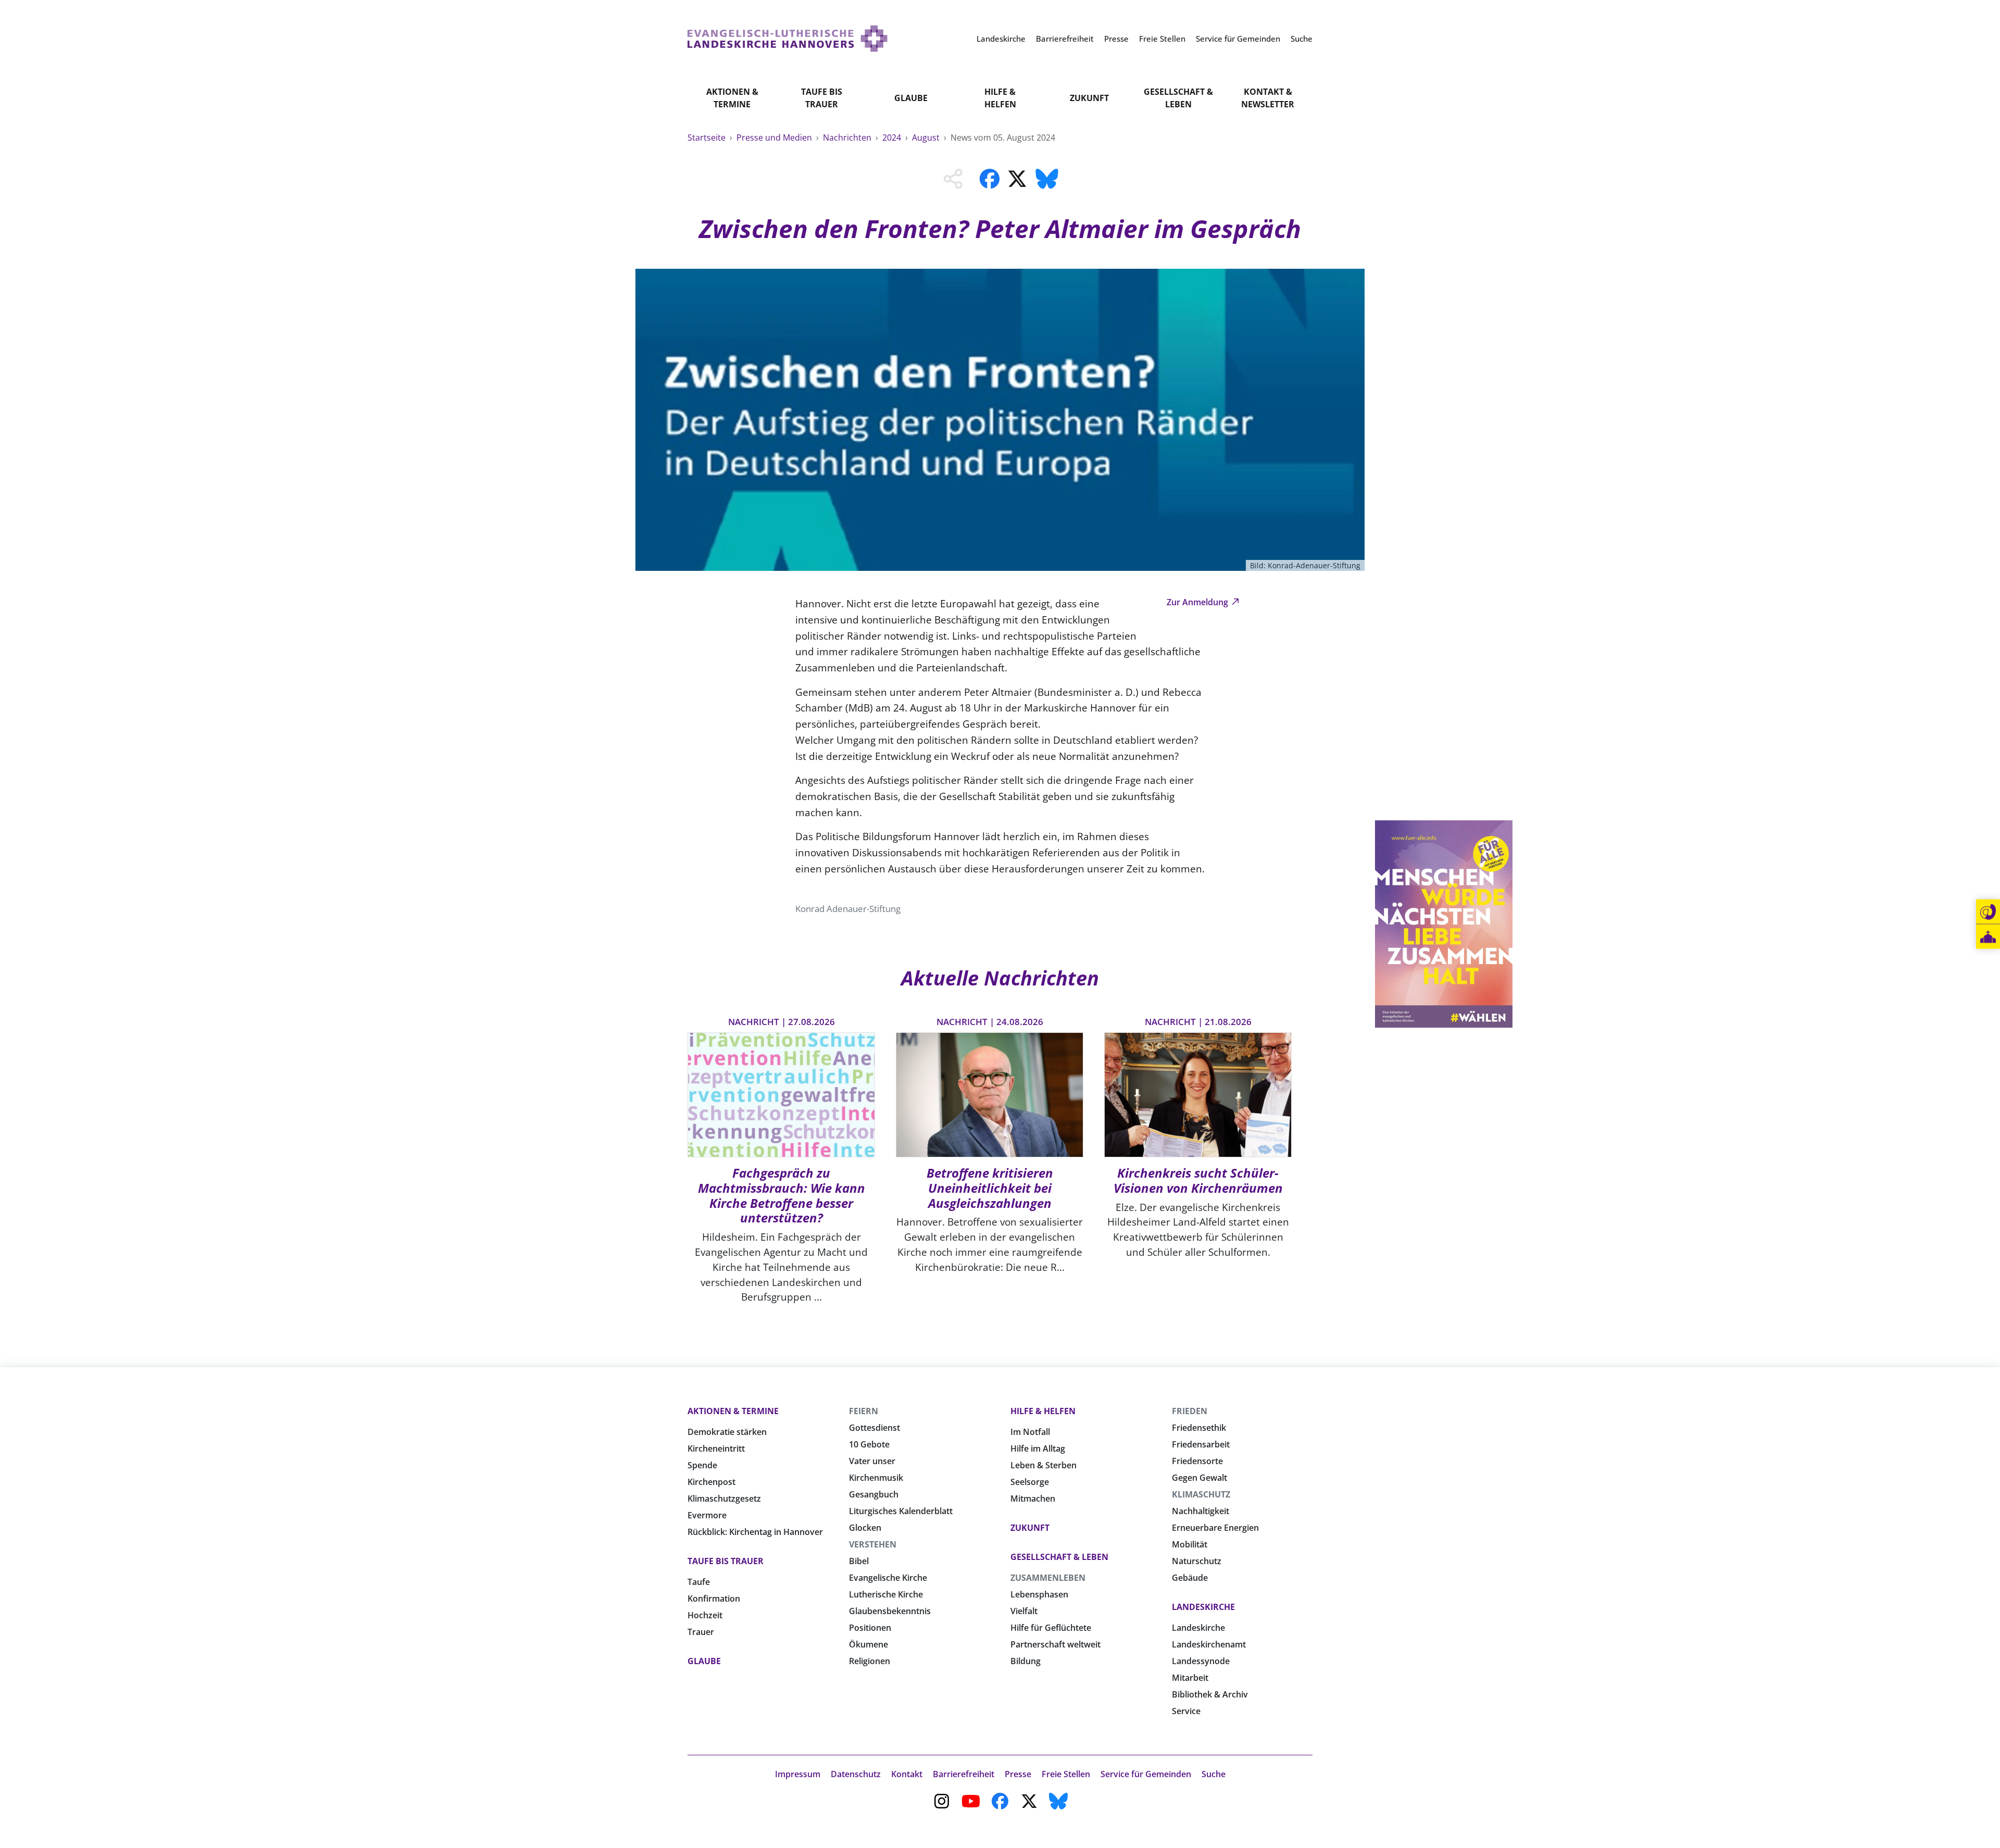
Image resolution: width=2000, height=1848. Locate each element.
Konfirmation (714, 1599)
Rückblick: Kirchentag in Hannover (755, 1532)
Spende (702, 1465)
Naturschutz (1197, 1561)
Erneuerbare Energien (1215, 1528)
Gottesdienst (874, 1428)
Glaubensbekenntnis (890, 1611)
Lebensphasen (1039, 1594)
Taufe (699, 1582)
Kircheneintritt (716, 1449)
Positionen (870, 1628)
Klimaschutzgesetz (724, 1499)
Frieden (1190, 1411)
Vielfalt (1024, 1611)
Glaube (911, 98)
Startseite (708, 138)
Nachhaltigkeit (1201, 1511)
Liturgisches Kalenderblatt (901, 1511)
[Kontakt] (1988, 912)
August (927, 138)
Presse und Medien (775, 138)
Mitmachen (1033, 1499)
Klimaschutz (1201, 1494)
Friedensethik (1199, 1428)
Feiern (864, 1411)
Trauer (701, 1632)
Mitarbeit (1190, 1678)
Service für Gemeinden (1146, 1774)
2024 (893, 138)
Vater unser (872, 1461)
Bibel (859, 1561)
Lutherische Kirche (886, 1594)
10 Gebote (869, 1444)
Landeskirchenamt (1209, 1644)
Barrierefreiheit (964, 1774)
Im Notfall (1030, 1432)
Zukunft (1089, 98)
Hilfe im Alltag (1038, 1449)
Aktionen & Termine (732, 98)
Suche (1214, 1774)
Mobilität (1190, 1544)
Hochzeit (705, 1615)
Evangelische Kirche (888, 1578)
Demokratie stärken (727, 1432)
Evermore (707, 1515)
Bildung (1026, 1661)
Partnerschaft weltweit (1055, 1644)
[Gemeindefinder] (1988, 937)
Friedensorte (1197, 1461)
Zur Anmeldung (1198, 602)
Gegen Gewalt (1199, 1478)
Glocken (865, 1528)
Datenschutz (856, 1774)
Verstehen (873, 1544)
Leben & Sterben (1043, 1465)
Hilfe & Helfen (1000, 98)
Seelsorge (1030, 1482)
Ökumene (868, 1644)
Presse (1018, 1774)
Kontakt (907, 1774)
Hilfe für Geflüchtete (1051, 1628)
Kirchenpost (711, 1482)
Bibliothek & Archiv (1210, 1694)
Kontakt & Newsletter (1268, 98)
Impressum (798, 1774)
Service (1186, 1711)
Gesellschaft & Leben (1178, 98)
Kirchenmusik (876, 1478)
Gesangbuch (874, 1494)
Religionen (870, 1661)
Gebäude (1190, 1578)
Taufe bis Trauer (822, 98)
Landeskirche (1203, 1607)
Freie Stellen (1066, 1774)
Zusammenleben (1048, 1578)
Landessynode (1201, 1661)
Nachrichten (848, 138)
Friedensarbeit (1201, 1444)
